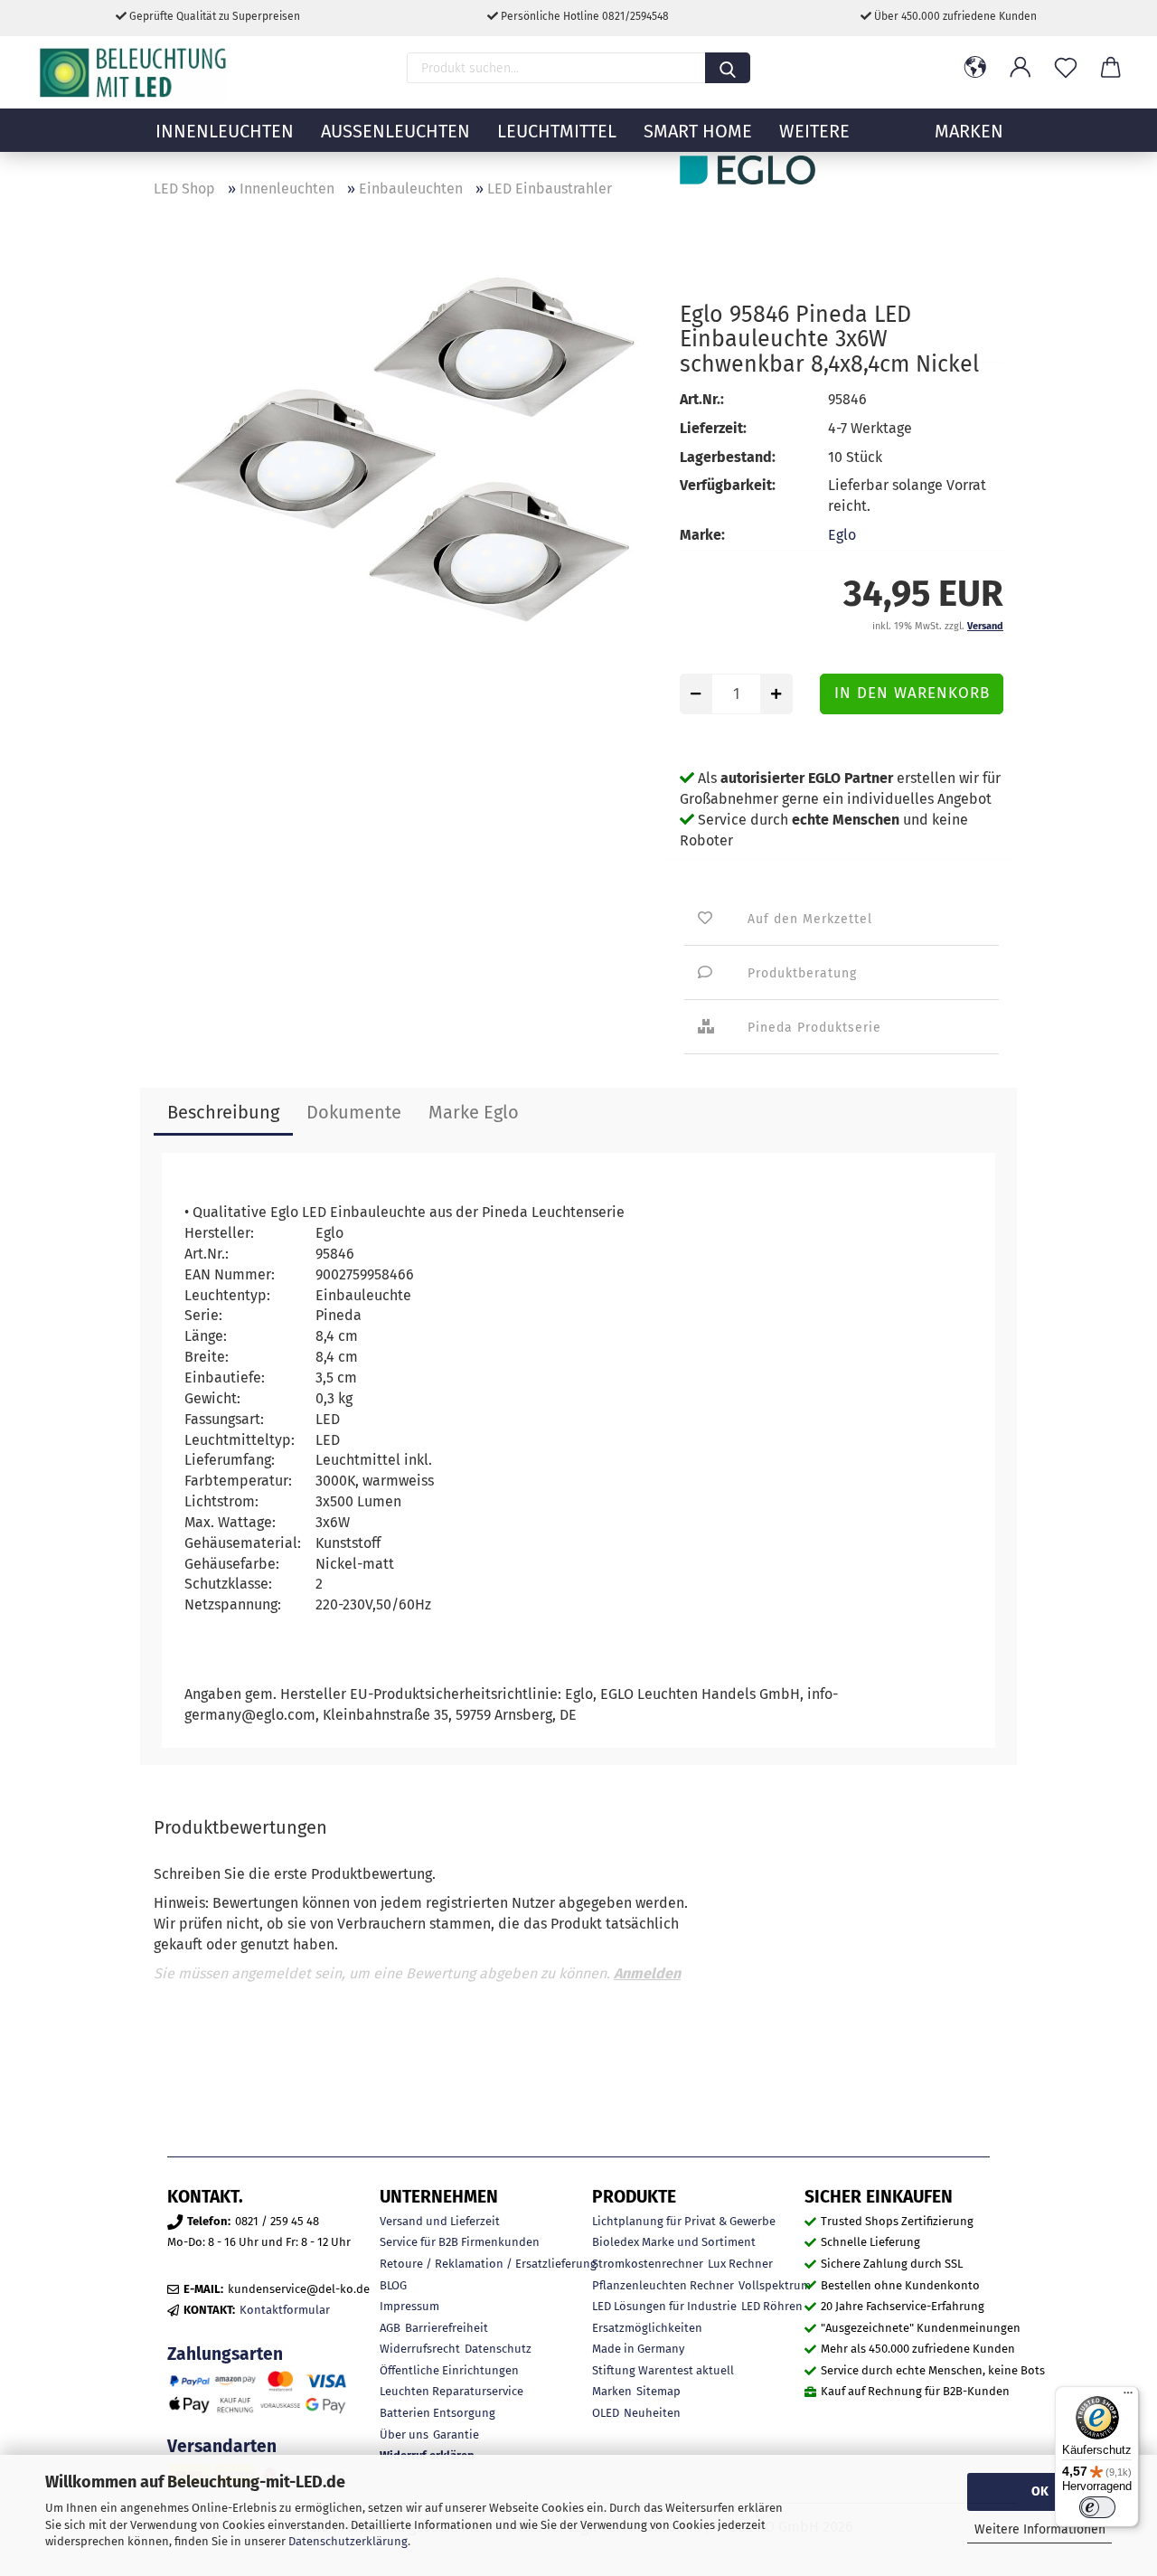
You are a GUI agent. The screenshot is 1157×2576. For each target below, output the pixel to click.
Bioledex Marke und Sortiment (674, 2242)
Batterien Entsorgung (437, 2413)
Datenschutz (498, 2349)
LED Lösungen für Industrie (664, 2306)
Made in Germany (638, 2349)
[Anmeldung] (1021, 68)
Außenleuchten (395, 131)
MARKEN (969, 131)
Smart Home (698, 131)
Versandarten (222, 2446)
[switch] (1097, 2507)
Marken (612, 2391)
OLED (606, 2413)
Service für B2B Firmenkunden (460, 2242)
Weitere (814, 131)
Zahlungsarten (225, 2354)
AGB (390, 2328)
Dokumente (354, 1112)
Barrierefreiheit (447, 2328)
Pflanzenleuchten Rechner (663, 2285)
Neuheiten (652, 2413)
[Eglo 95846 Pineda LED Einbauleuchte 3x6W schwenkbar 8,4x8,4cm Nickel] (403, 461)
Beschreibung (223, 1112)
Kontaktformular (285, 2310)
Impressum (409, 2306)
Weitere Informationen (1040, 2529)
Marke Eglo (474, 1112)
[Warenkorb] (1111, 68)
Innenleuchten (225, 131)
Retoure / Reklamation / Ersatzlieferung (488, 2264)
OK (1040, 2491)
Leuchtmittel (557, 131)
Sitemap (658, 2391)
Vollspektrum (775, 2285)
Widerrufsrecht (420, 2349)
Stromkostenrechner (648, 2264)
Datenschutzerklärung (348, 2541)
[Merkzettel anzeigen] (1066, 68)
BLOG (393, 2285)
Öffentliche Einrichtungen (449, 2370)
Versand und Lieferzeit (440, 2221)
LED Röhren (772, 2306)
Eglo (842, 535)
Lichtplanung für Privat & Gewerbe (684, 2221)
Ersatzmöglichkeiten (647, 2328)
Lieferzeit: (713, 428)
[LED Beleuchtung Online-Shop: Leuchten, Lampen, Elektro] (136, 72)
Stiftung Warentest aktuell (663, 2370)
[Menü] (1128, 2397)
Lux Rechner (740, 2264)
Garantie (456, 2434)
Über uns (404, 2434)
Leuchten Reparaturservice (452, 2391)
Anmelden (647, 1973)
